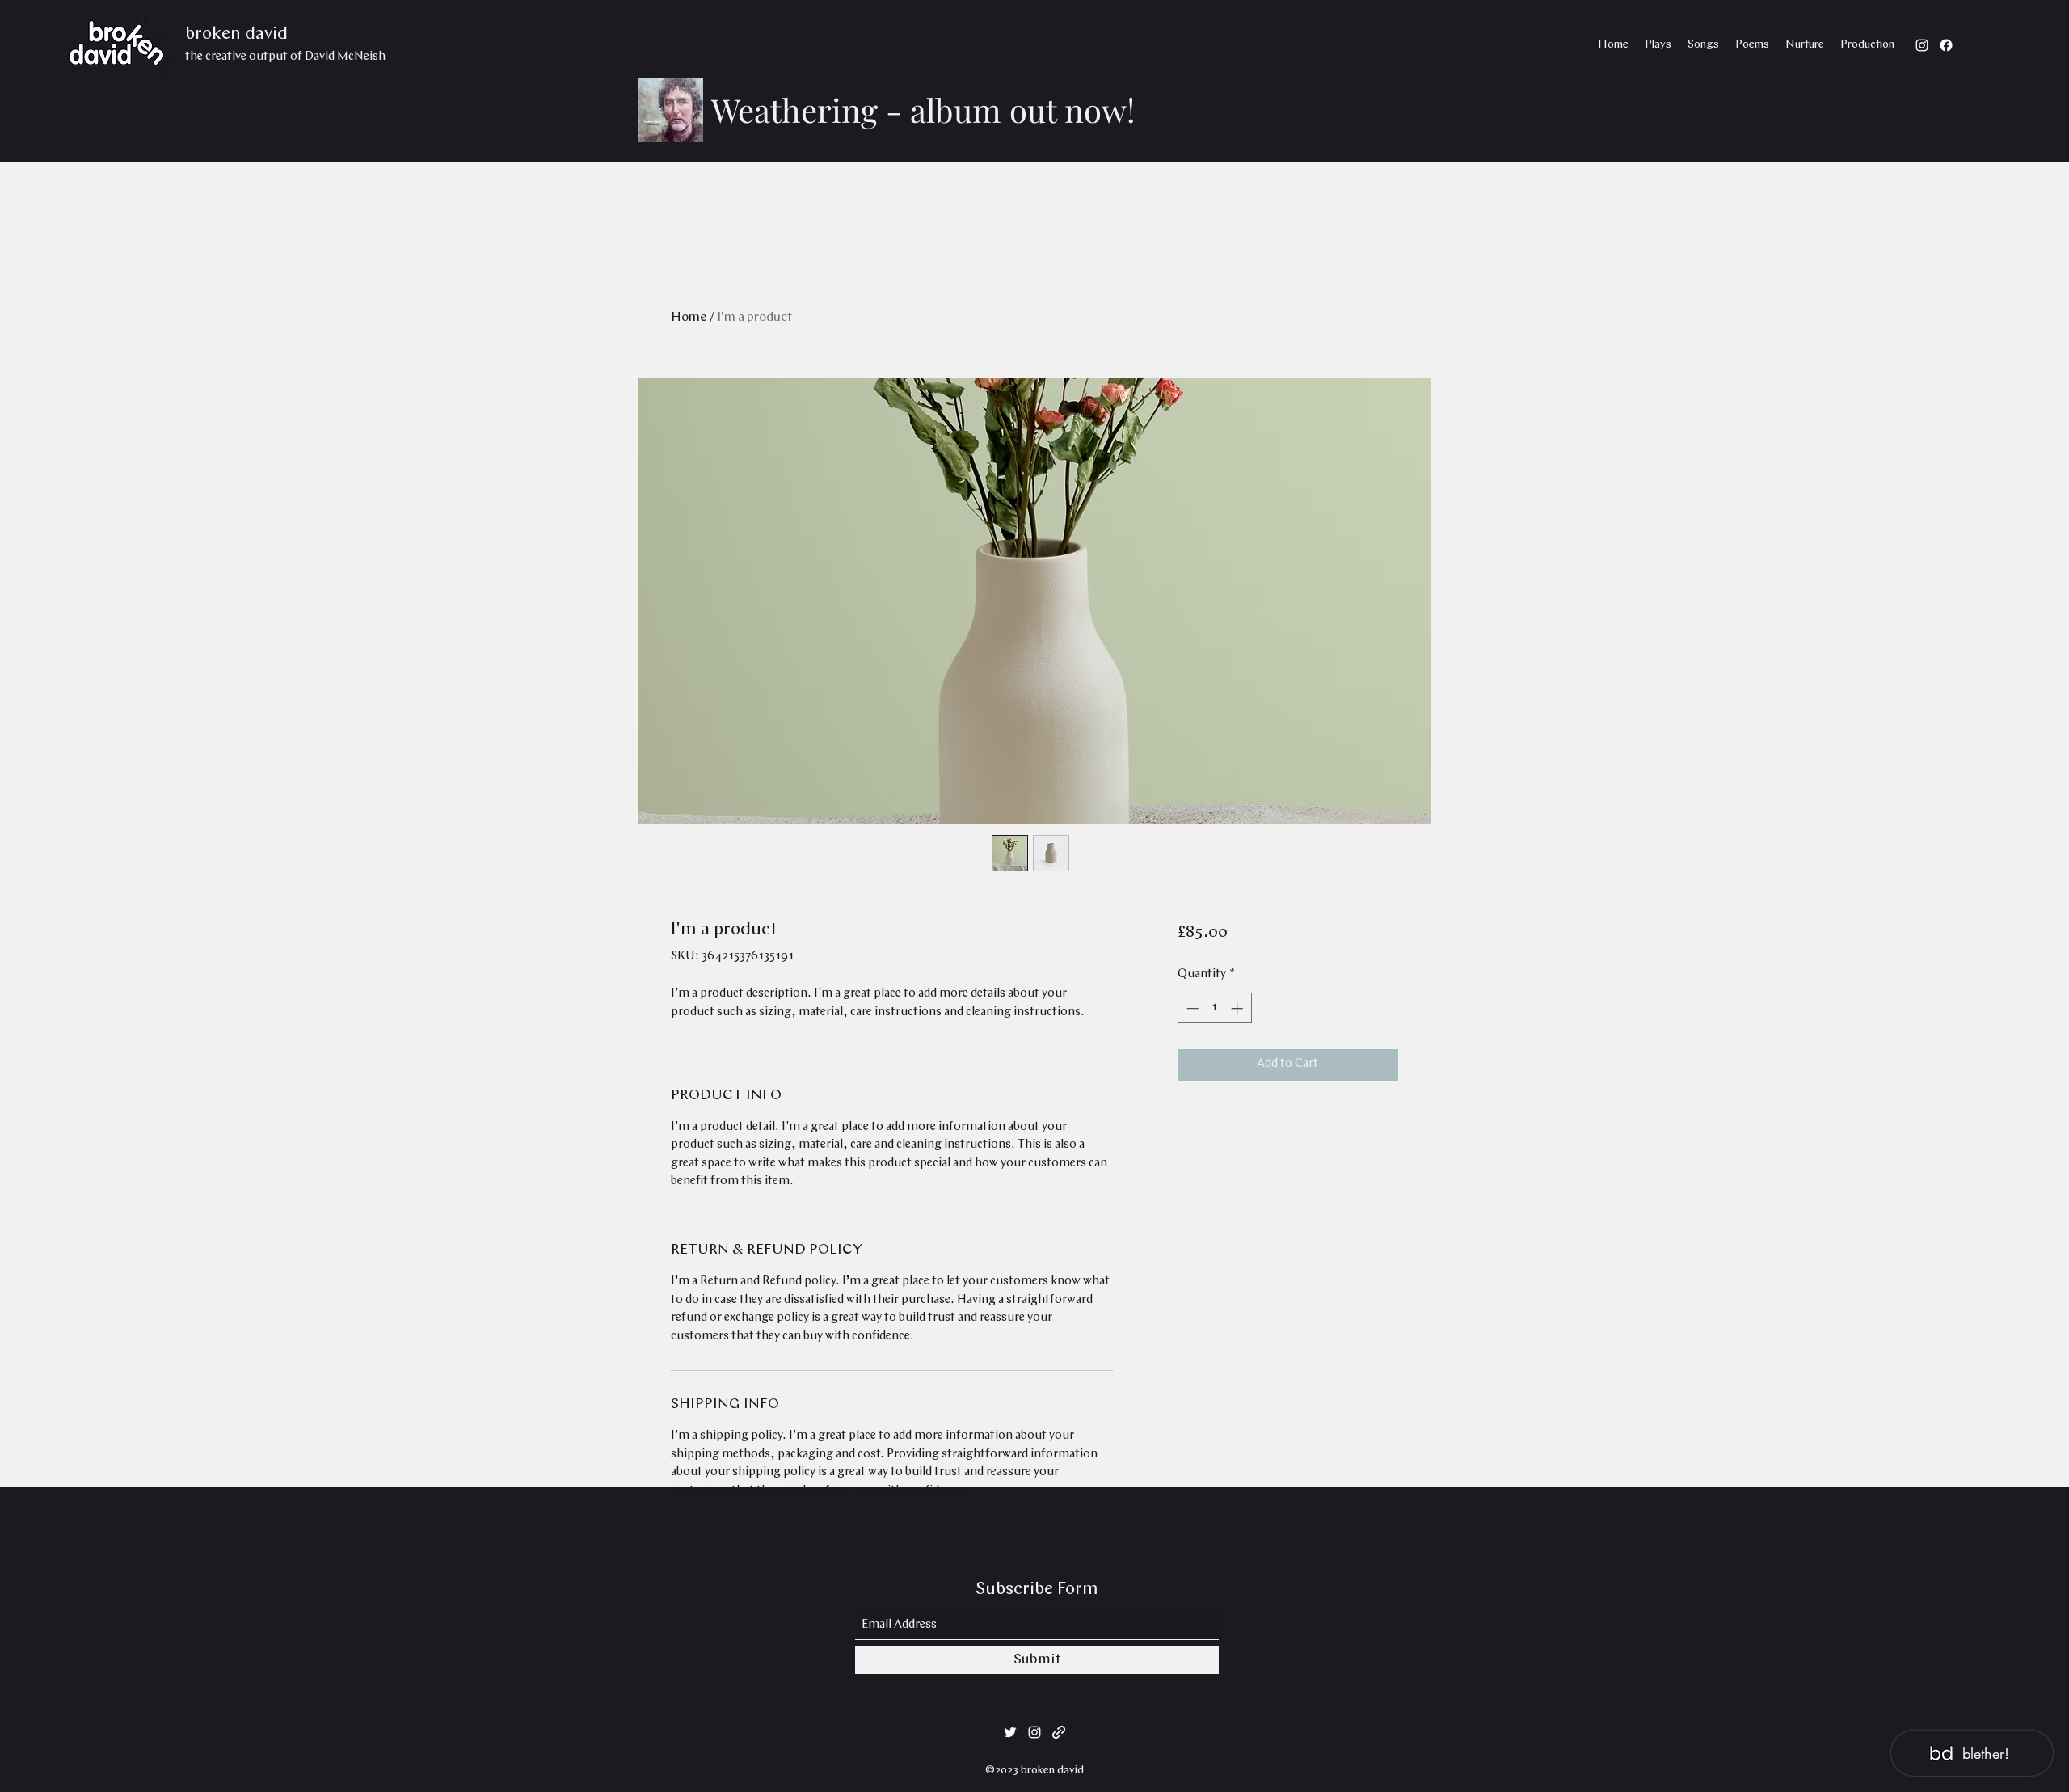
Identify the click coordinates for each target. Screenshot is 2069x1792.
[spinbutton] (1214, 1008)
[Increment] (1239, 1008)
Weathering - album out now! (923, 110)
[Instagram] (1922, 45)
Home (689, 318)
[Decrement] (1191, 1008)
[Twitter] (1010, 1732)
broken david (236, 34)
